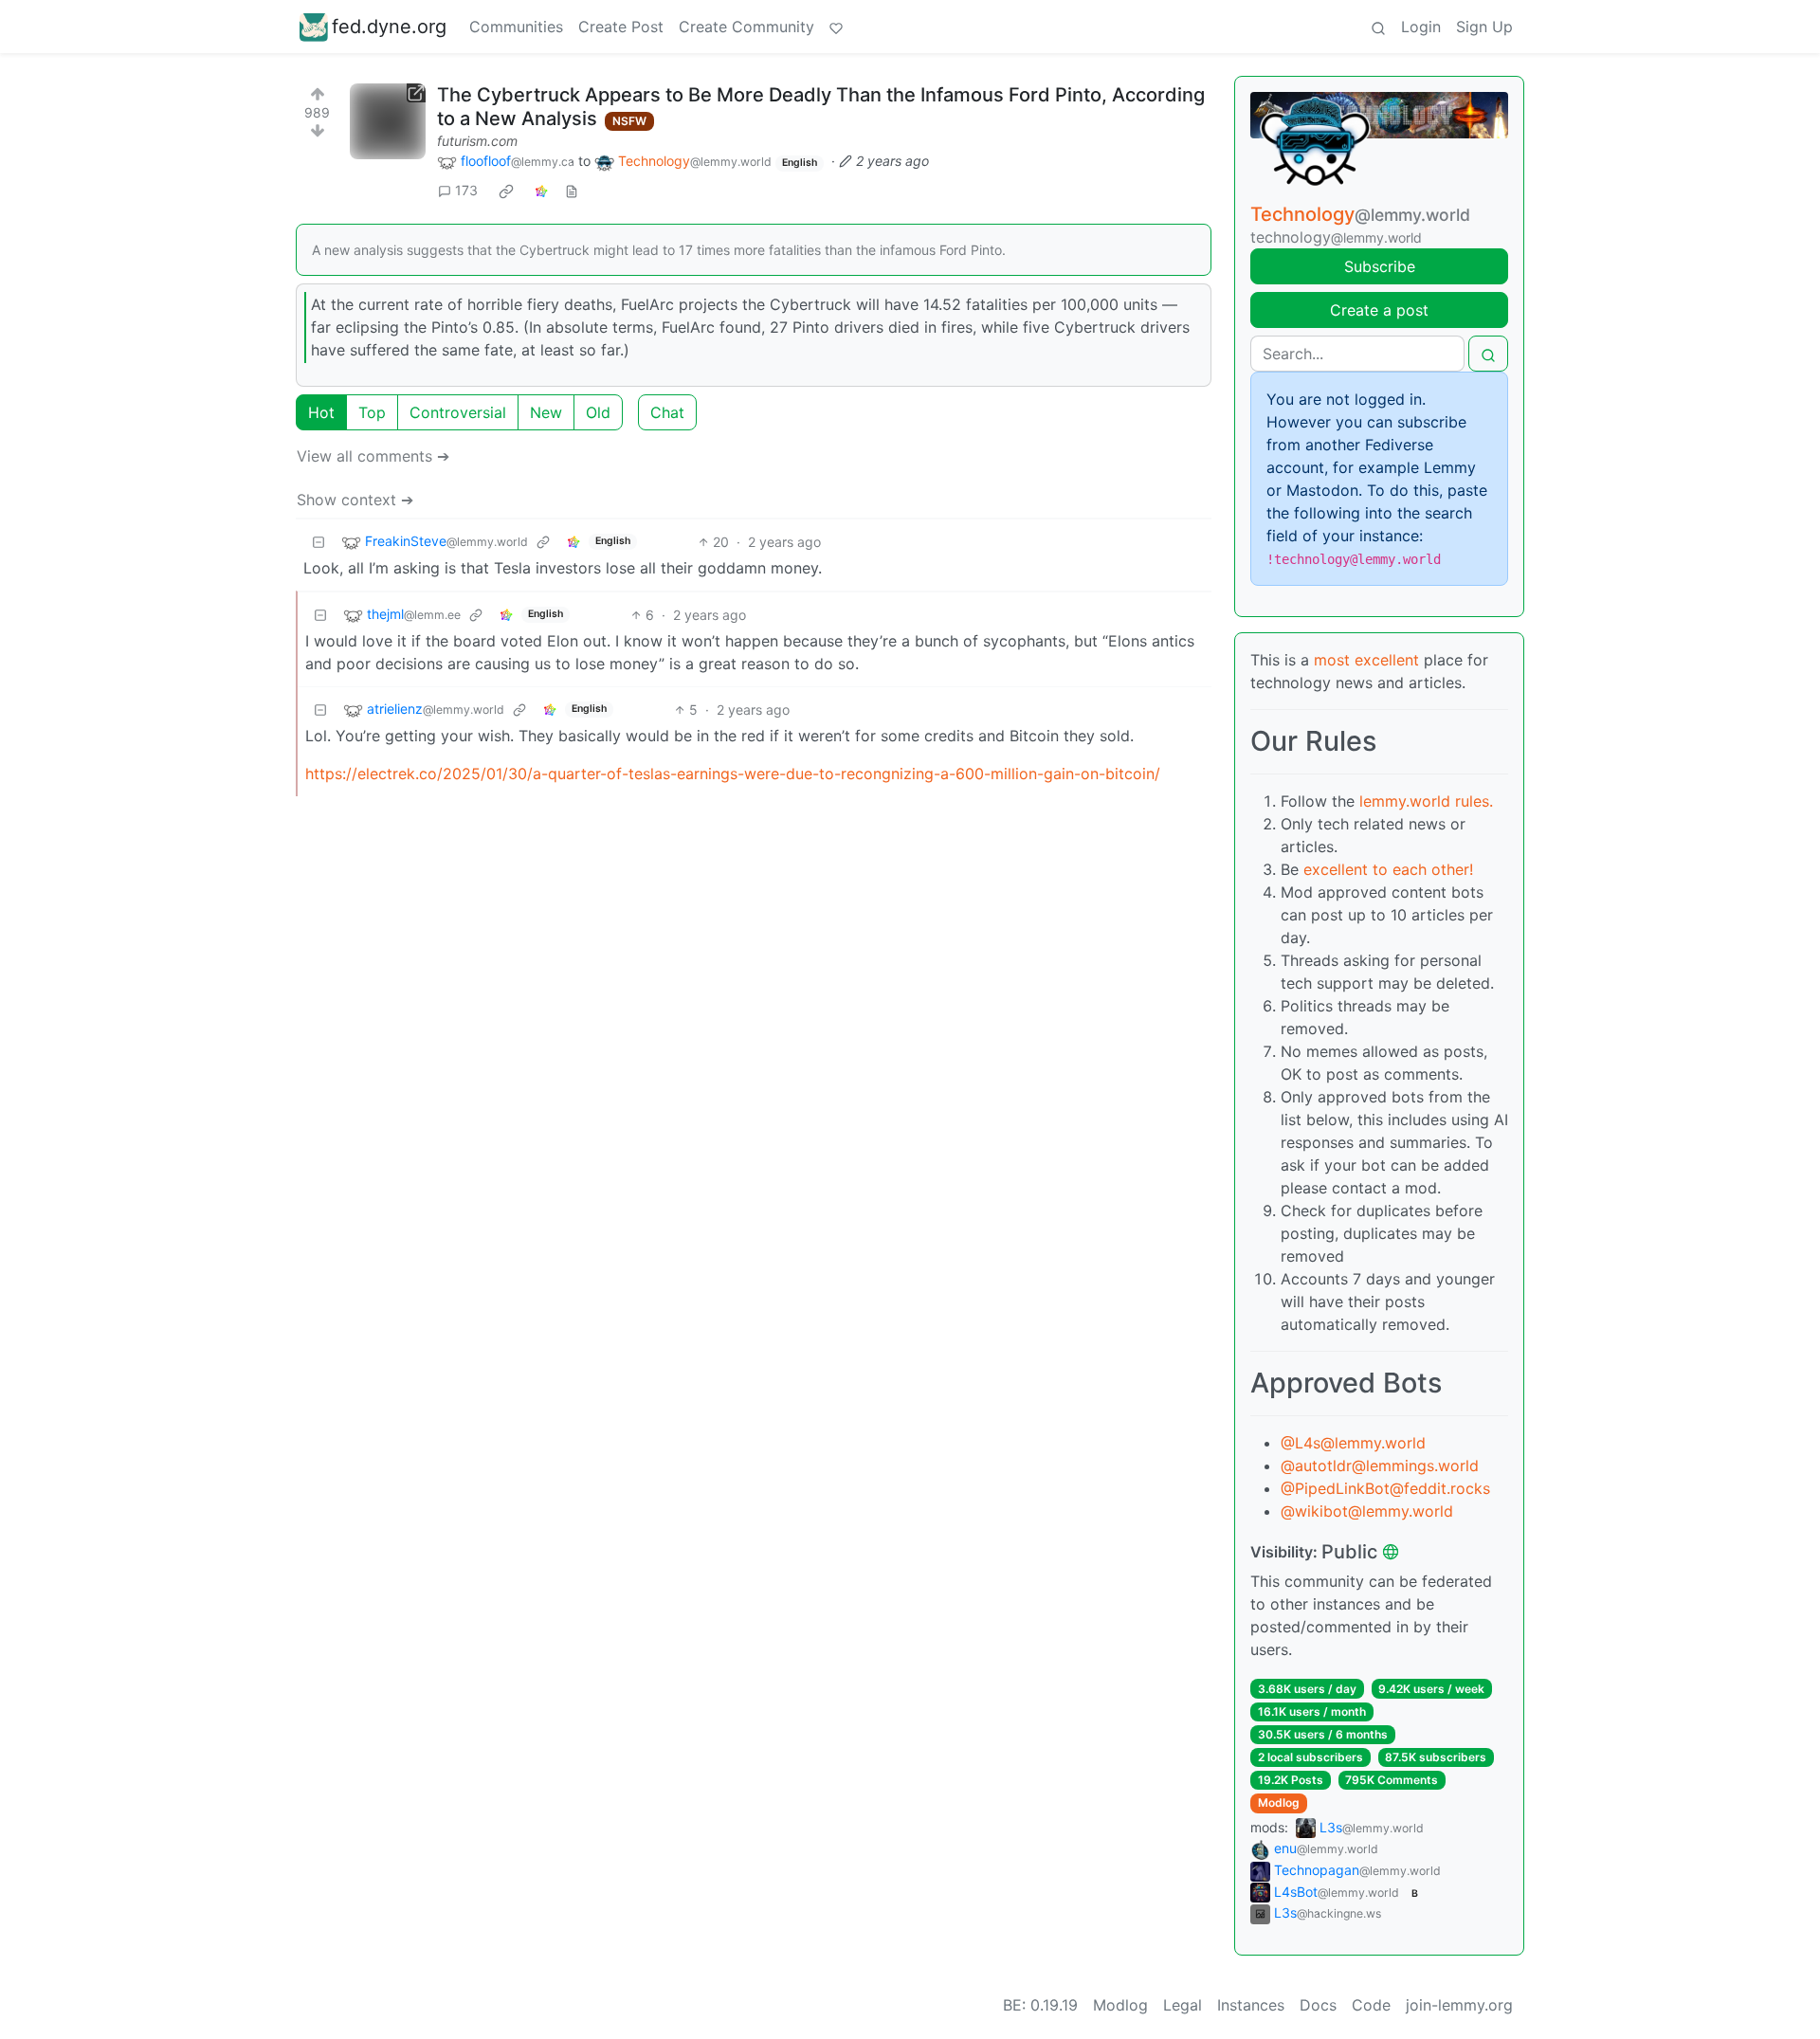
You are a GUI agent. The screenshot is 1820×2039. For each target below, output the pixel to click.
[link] (506, 191)
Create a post (1379, 310)
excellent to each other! (1388, 869)
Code (1371, 2005)
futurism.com (477, 141)
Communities (516, 27)
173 (466, 190)
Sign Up (1484, 27)
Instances (1251, 2005)
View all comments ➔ (373, 456)
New (546, 412)
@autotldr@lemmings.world (1380, 1466)
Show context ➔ (355, 500)
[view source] (572, 190)
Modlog (1279, 1802)
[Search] (1378, 27)
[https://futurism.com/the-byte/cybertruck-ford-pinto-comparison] (388, 121)
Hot (321, 412)
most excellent (1366, 660)
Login (1421, 27)
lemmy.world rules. (1426, 801)
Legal (1183, 2005)
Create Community (746, 27)
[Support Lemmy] (836, 27)
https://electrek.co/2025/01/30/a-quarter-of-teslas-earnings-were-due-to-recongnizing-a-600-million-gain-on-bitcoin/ (733, 774)
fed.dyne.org (389, 27)
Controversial (458, 412)
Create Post (621, 27)
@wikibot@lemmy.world (1367, 1511)
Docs (1318, 2005)
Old (598, 412)
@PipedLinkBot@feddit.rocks (1385, 1488)
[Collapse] (318, 542)
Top (372, 412)
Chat (667, 412)
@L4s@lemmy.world (1353, 1443)
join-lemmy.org (1459, 2005)
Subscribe (1380, 266)
